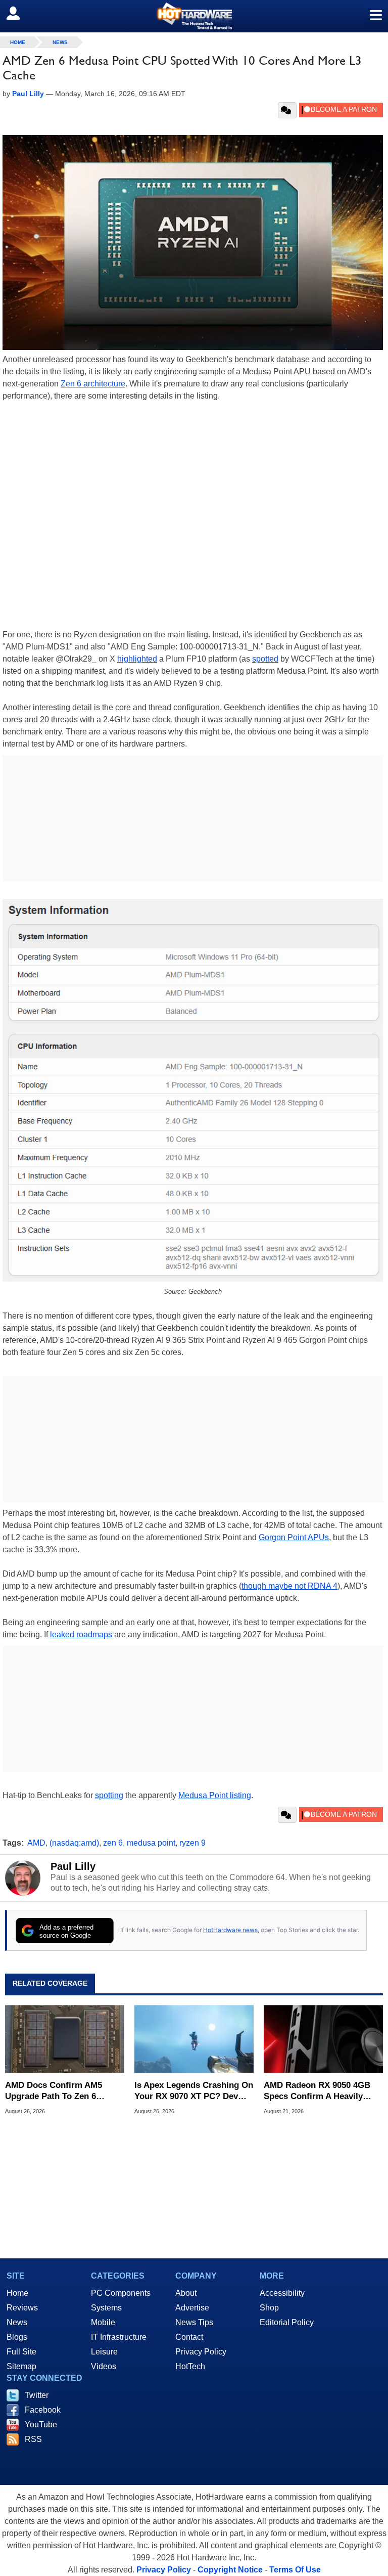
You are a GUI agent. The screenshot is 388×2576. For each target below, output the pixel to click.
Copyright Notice (230, 2570)
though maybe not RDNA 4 (289, 1586)
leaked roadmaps (81, 1634)
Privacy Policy (201, 2352)
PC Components (121, 2293)
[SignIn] (19, 13)
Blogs (17, 2337)
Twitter (37, 2395)
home (18, 42)
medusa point (151, 1843)
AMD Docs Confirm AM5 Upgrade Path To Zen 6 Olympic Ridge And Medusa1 (63, 2091)
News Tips (194, 2322)
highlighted (137, 659)
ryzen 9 (192, 1843)
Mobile (103, 2322)
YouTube (41, 2425)
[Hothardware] (194, 16)
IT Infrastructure (119, 2337)
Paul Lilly (73, 1866)
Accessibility (282, 2293)
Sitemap (21, 2366)
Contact (189, 2337)
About (186, 2293)
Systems (106, 2308)
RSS (33, 2439)
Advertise (192, 2308)
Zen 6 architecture (93, 384)
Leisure (104, 2352)
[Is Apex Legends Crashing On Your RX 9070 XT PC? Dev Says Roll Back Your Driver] (194, 2039)
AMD (36, 1843)
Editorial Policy (287, 2322)
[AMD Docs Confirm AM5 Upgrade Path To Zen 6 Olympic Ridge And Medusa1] (65, 2039)
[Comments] (287, 110)
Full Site (21, 2352)
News (60, 42)
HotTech (190, 2366)
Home (17, 2293)
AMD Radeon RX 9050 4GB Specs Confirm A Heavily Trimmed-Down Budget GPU (320, 2091)
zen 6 (113, 1843)
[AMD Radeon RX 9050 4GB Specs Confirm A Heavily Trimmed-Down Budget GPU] (323, 2039)
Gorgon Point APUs (294, 1537)
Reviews (22, 2308)
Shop (269, 2308)
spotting (109, 1795)
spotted (265, 659)
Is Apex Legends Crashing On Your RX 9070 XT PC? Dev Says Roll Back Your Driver (194, 2091)
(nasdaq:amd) (74, 1843)
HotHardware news (230, 1930)
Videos (104, 2366)
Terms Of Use (295, 2570)
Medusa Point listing (215, 1795)
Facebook (43, 2410)
